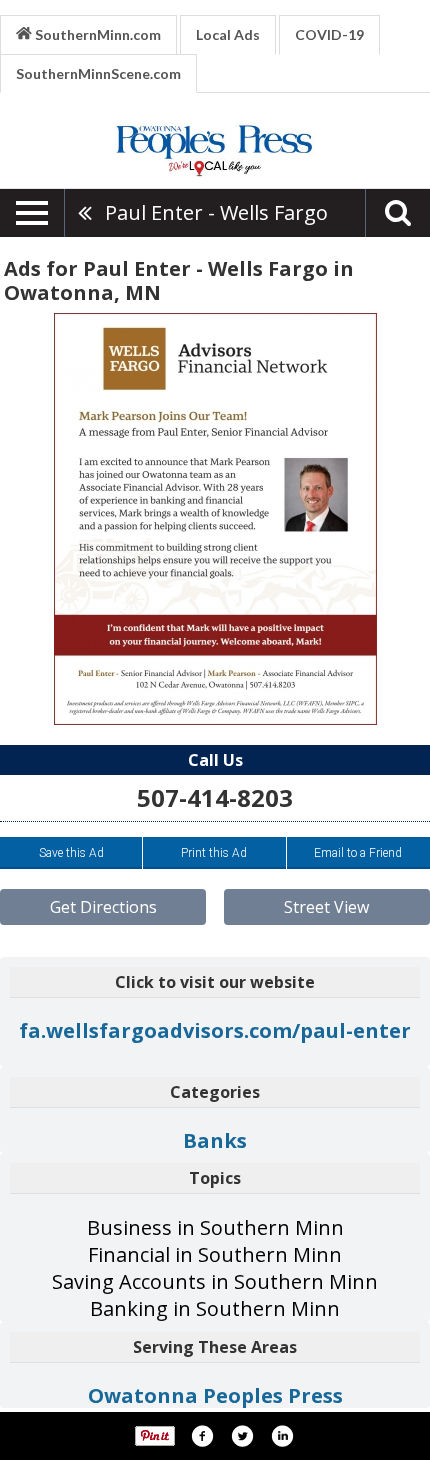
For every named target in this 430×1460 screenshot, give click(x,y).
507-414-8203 (215, 797)
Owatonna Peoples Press (215, 1395)
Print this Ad (214, 853)
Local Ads (228, 34)
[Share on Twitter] (242, 1436)
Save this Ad (71, 853)
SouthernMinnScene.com (98, 73)
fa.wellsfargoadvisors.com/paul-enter (215, 1030)
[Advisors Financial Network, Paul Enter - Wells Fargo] (215, 519)
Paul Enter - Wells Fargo (216, 212)
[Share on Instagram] (282, 1436)
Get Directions (103, 907)
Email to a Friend (358, 853)
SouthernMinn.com (96, 34)
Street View (326, 907)
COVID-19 (329, 34)
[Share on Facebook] (202, 1436)
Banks (215, 1140)
